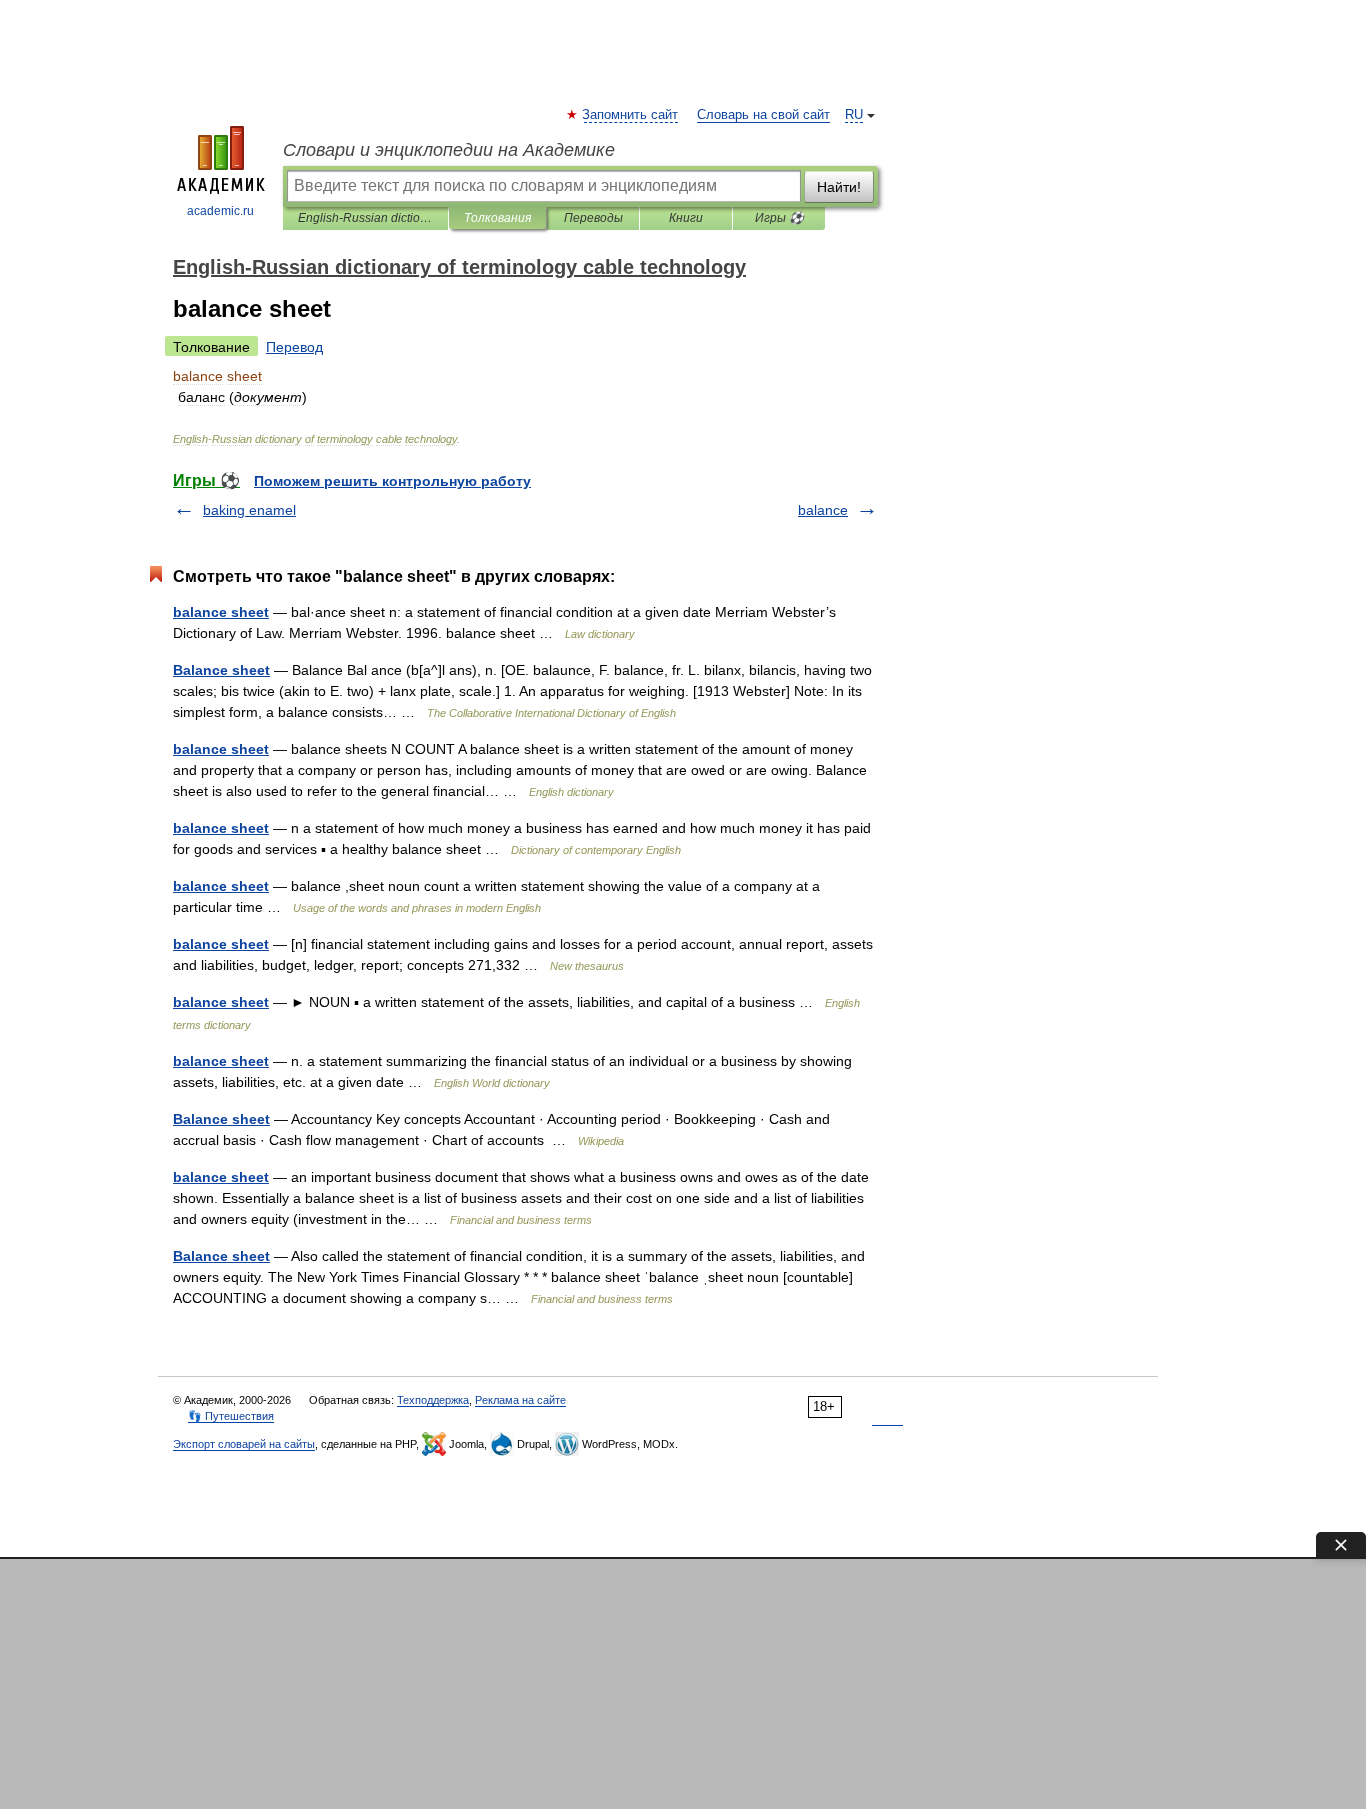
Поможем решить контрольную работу (392, 481)
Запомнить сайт (631, 115)
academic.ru (220, 211)
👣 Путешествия (231, 1416)
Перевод (294, 347)
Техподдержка (433, 1400)
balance (823, 510)
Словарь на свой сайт (763, 115)
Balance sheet (221, 670)
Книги (686, 218)
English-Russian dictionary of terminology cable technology (365, 218)
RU (854, 115)
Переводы (593, 218)
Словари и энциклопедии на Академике (449, 150)
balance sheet (221, 612)
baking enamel (249, 510)
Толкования (497, 218)
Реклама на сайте (520, 1400)
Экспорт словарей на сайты (244, 1444)
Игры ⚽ (779, 218)
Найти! (839, 187)
